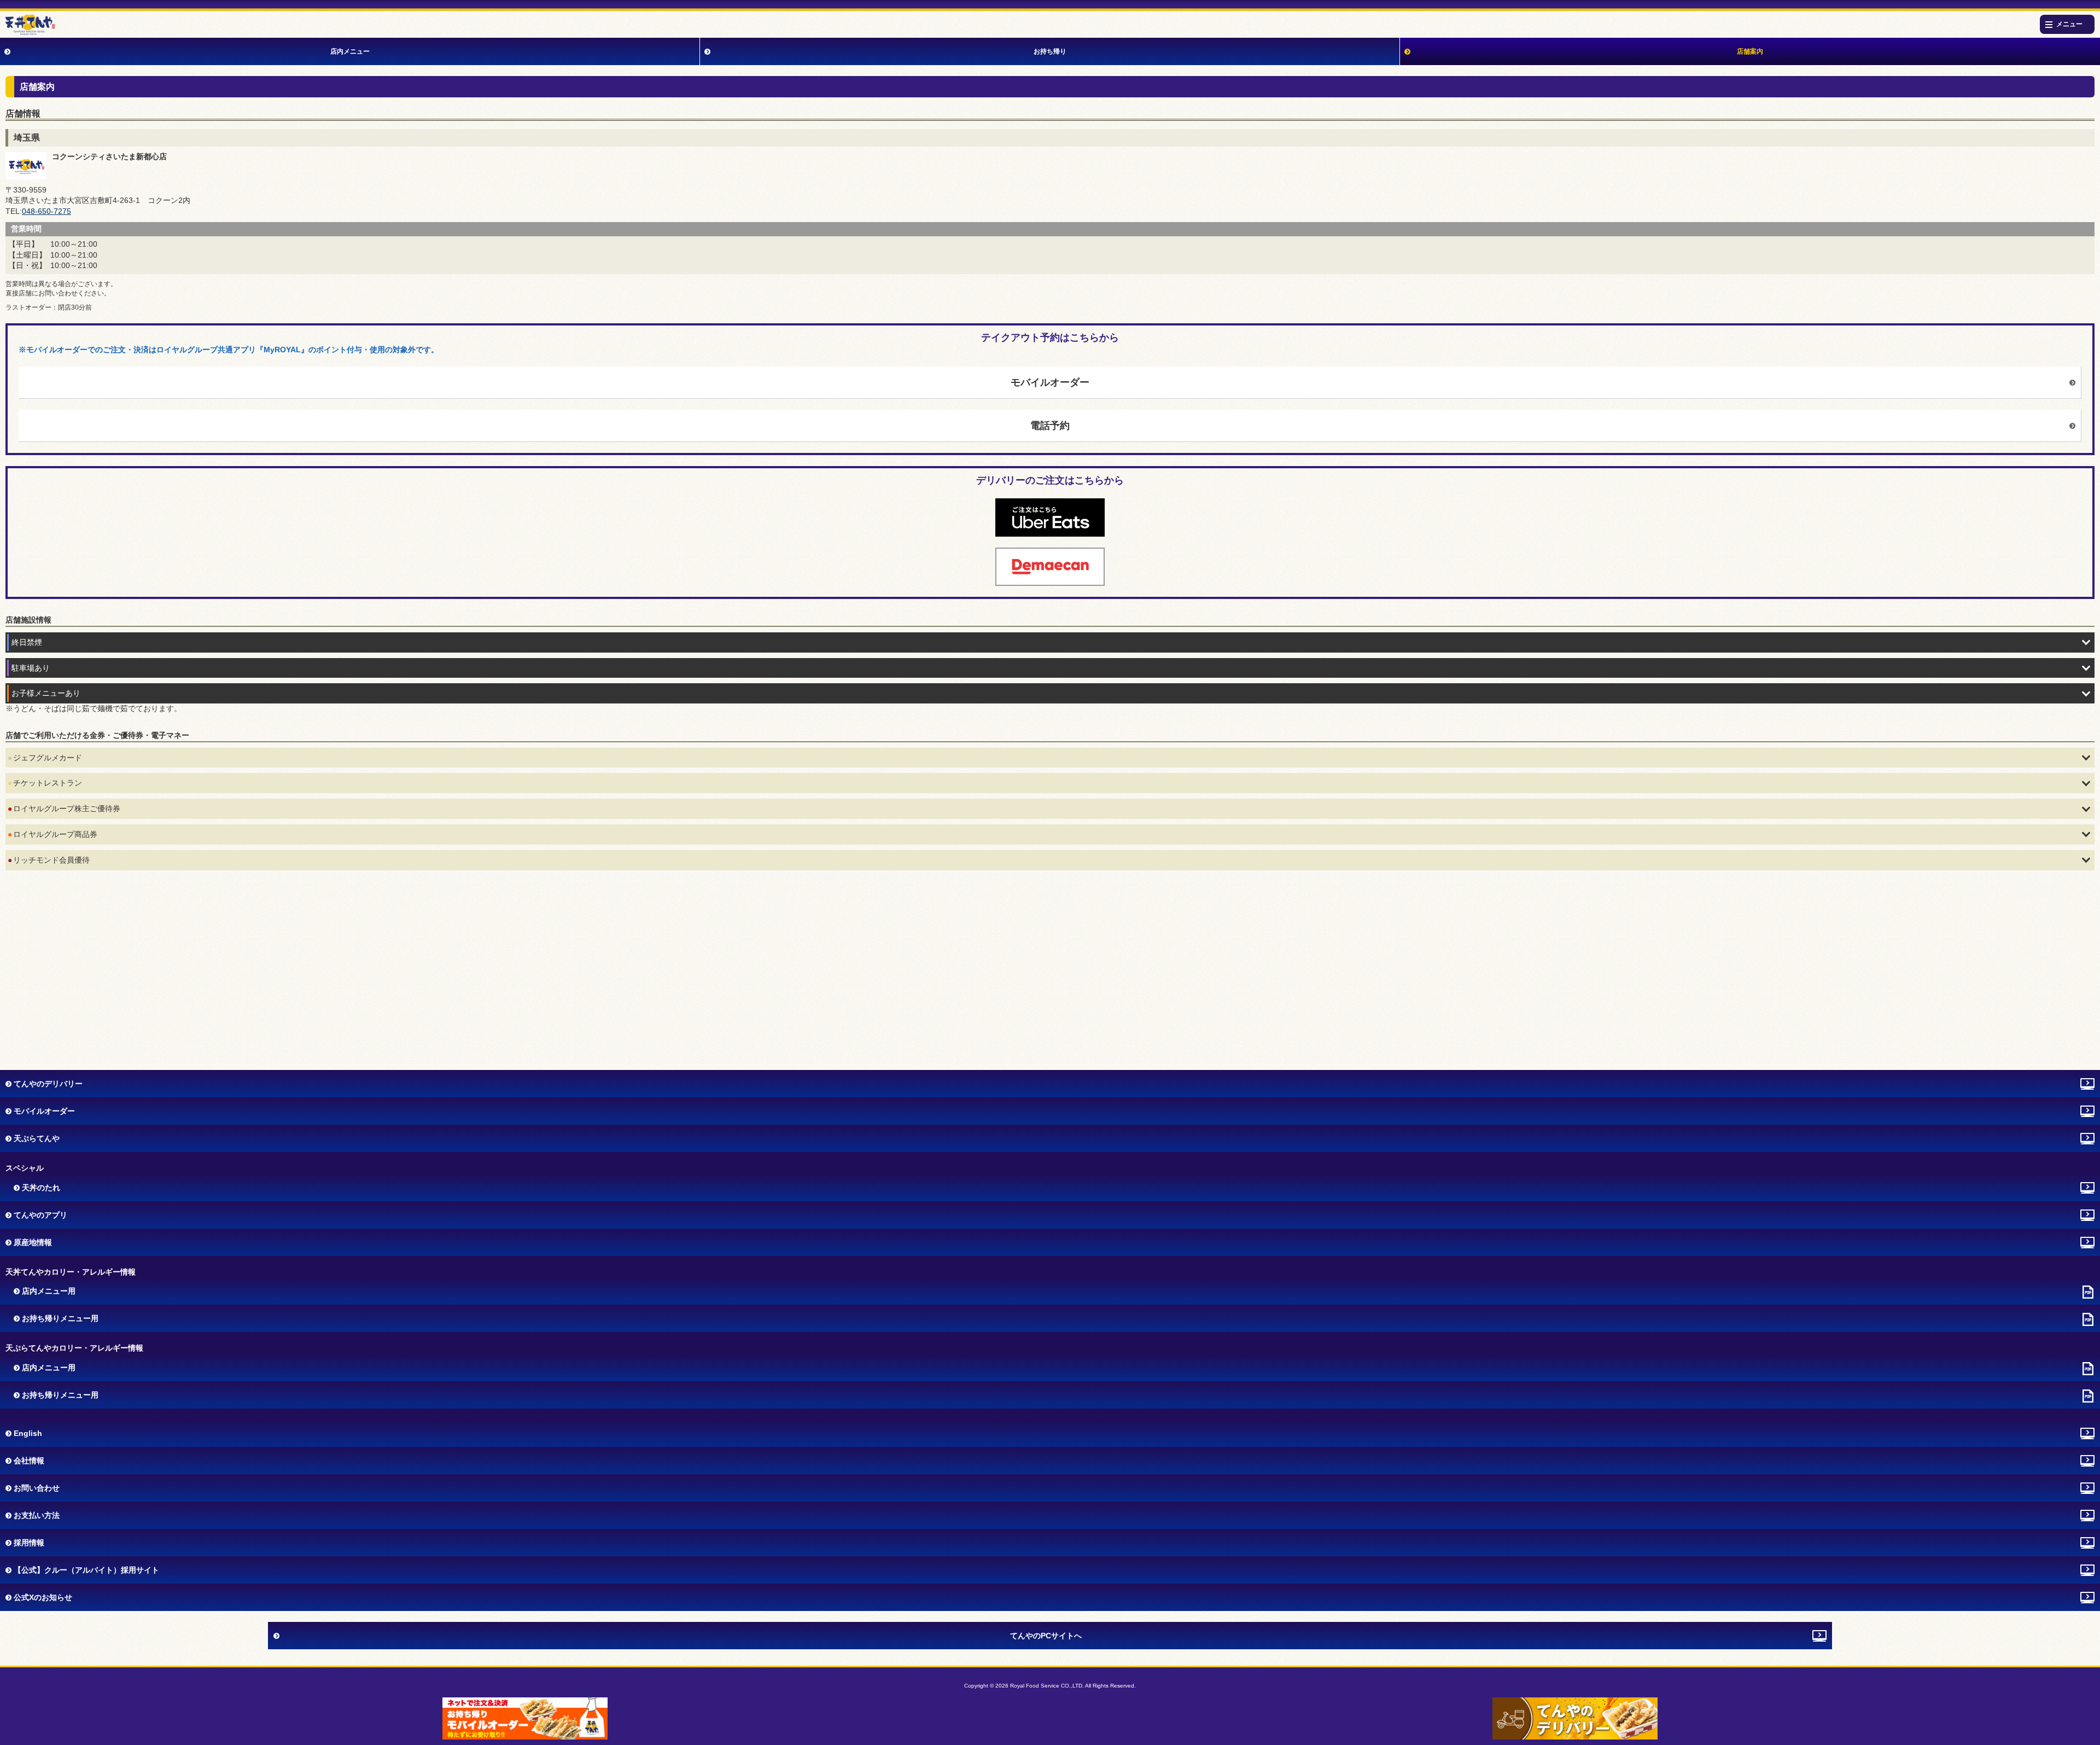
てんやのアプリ (40, 1215)
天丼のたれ (41, 1188)
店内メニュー (350, 51)
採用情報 (29, 1543)
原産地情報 (33, 1242)
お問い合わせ (37, 1488)
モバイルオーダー (1050, 382)
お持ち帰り (1050, 51)
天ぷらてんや (37, 1138)
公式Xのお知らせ (43, 1597)
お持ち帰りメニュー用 (60, 1318)
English (28, 1433)
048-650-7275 (46, 211)
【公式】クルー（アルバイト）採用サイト (86, 1570)
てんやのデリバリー (48, 1084)
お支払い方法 (37, 1515)
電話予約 (1050, 426)
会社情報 (29, 1461)
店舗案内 (1750, 51)
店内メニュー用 (49, 1291)
